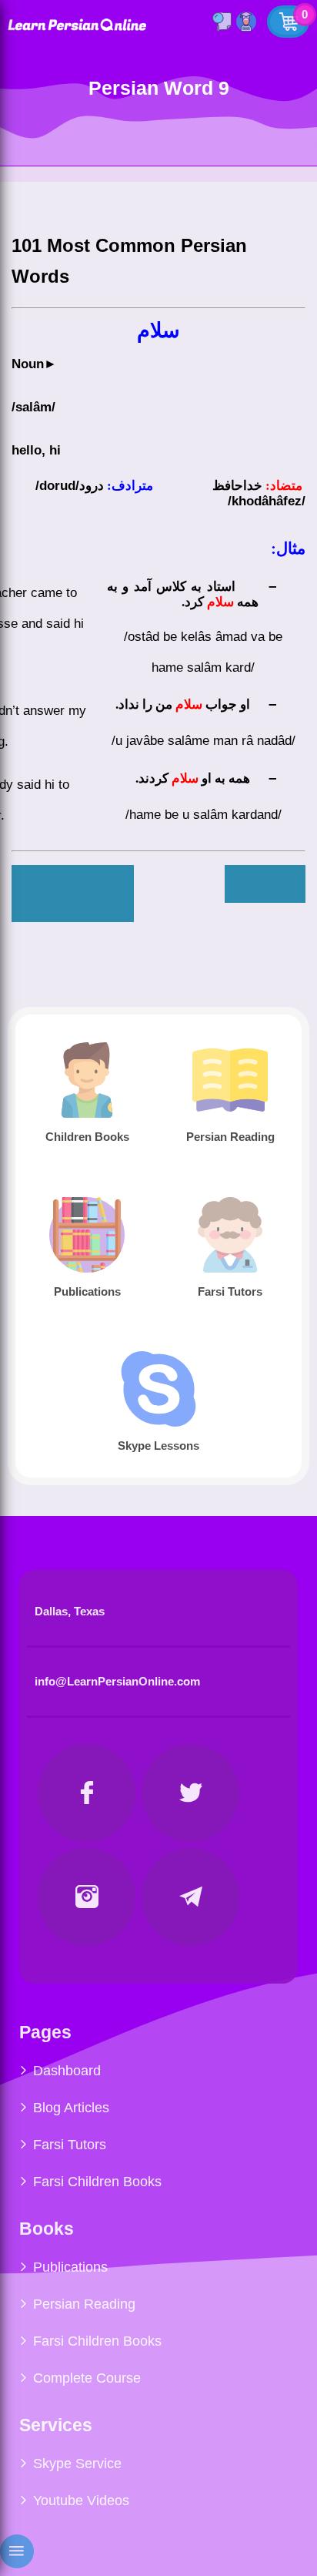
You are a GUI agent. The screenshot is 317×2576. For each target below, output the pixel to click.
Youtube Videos (81, 2501)
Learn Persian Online (77, 24)
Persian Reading (84, 2304)
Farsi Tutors (70, 2145)
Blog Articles (71, 2108)
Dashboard (67, 2071)
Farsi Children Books (97, 2182)
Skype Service (77, 2464)
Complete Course (87, 2378)
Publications (70, 2267)
